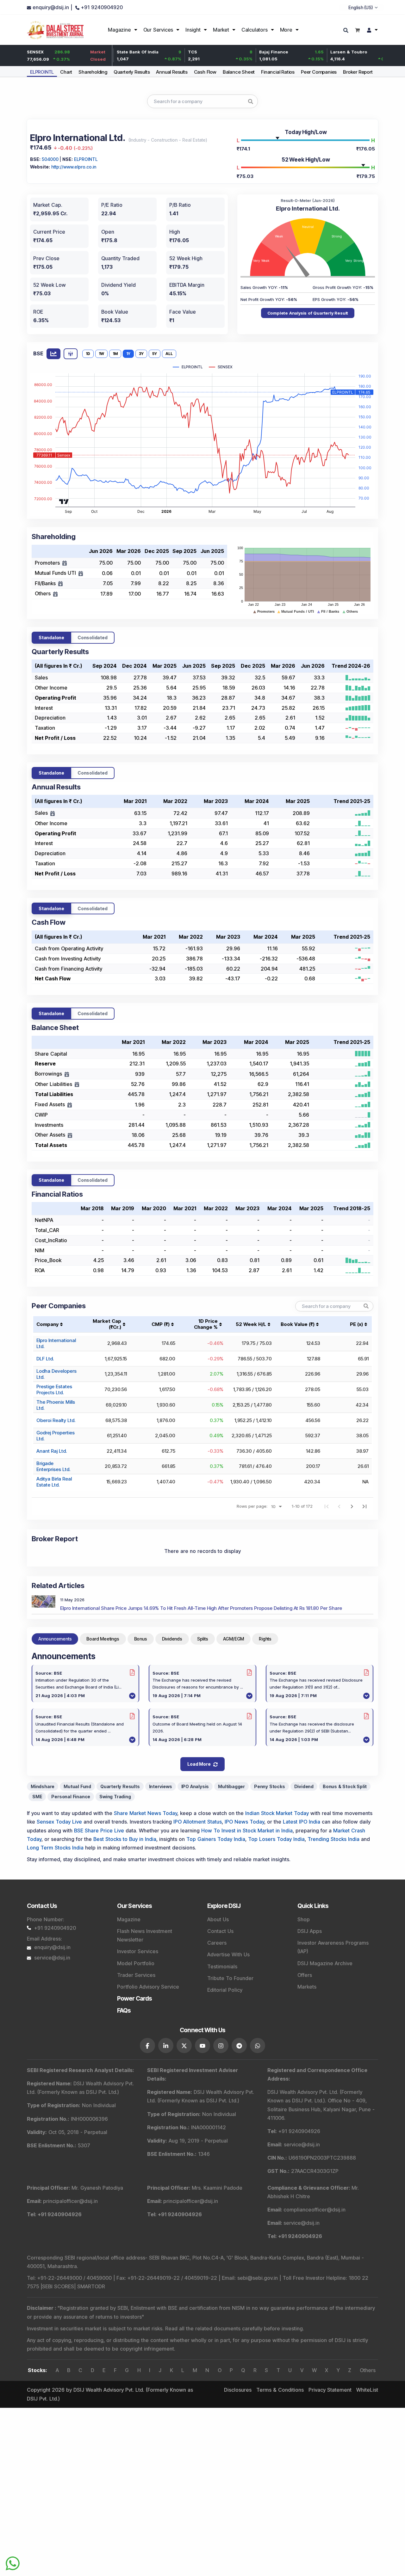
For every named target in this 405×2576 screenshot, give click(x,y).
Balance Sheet (239, 72)
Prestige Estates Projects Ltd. (54, 1389)
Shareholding (93, 72)
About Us (218, 1919)
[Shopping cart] (357, 30)
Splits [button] (203, 1639)
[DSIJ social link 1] (147, 2045)
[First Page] (327, 1506)
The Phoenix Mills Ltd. (56, 1405)
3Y (141, 354)
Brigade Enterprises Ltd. (53, 1466)
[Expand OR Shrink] (53, 813)
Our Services (158, 30)
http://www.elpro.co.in (74, 167)
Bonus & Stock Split (345, 1786)
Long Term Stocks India (55, 1848)
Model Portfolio (136, 1963)
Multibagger (231, 1786)
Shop (304, 1919)
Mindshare (43, 1786)
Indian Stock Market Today (277, 1813)
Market (221, 30)
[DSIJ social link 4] (202, 2045)
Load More (199, 1764)
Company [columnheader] (47, 1324)
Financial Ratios (278, 72)
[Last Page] (364, 1506)
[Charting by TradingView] (64, 501)
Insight (193, 30)
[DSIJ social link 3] (184, 2045)
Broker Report (358, 72)
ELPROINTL (42, 72)
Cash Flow (205, 72)
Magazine (119, 30)
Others (368, 2370)
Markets (307, 1987)
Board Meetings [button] (103, 1639)
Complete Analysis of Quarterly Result (308, 313)
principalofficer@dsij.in (70, 2201)
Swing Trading (115, 1797)
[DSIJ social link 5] (221, 2045)
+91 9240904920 (55, 1928)
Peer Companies (319, 72)
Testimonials (222, 1966)
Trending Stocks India (333, 1839)
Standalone (51, 638)
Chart (66, 72)
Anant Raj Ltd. (52, 1451)
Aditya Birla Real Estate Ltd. (54, 1482)
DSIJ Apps (310, 1931)
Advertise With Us (228, 1954)
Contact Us (220, 1931)
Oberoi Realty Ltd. (56, 1420)
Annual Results (172, 72)
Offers (305, 1975)
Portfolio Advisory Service (148, 1987)
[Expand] (65, 563)
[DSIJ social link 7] (258, 2045)
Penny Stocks (270, 1786)
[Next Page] (352, 1506)
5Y (155, 354)
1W (101, 354)
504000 (50, 159)
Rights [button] (265, 1639)
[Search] (347, 31)
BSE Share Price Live (99, 1831)
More (286, 30)
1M (115, 354)
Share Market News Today (146, 1813)
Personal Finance (71, 1797)
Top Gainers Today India (216, 1839)
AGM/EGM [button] (234, 1639)
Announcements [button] (55, 1639)
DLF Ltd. (45, 1359)
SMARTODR (91, 2286)
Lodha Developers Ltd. (56, 1374)
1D (88, 354)
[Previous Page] (339, 1506)
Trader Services (136, 1975)
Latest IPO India (302, 1822)
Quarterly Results (132, 72)
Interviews (161, 1786)
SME (37, 1797)
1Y (128, 354)
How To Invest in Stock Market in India (247, 1831)
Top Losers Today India (276, 1839)
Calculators (255, 30)
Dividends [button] (172, 1639)
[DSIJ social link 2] (166, 2045)
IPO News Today (244, 1822)
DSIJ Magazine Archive (325, 1963)
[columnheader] (106, 1324)
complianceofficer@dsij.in (315, 2210)
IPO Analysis (195, 1786)
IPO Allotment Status (198, 1822)
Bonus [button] (141, 1639)
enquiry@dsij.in (52, 1947)
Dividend (304, 1786)
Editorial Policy (225, 1990)
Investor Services (138, 1951)
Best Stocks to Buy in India (125, 1839)
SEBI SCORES (58, 2286)
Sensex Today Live (59, 1822)
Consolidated (93, 638)
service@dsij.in (52, 1958)
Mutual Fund (77, 1786)
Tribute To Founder (230, 1978)
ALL (169, 354)
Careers (217, 1943)
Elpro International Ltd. (56, 1343)
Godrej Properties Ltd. (56, 1436)
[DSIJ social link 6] (239, 2045)
